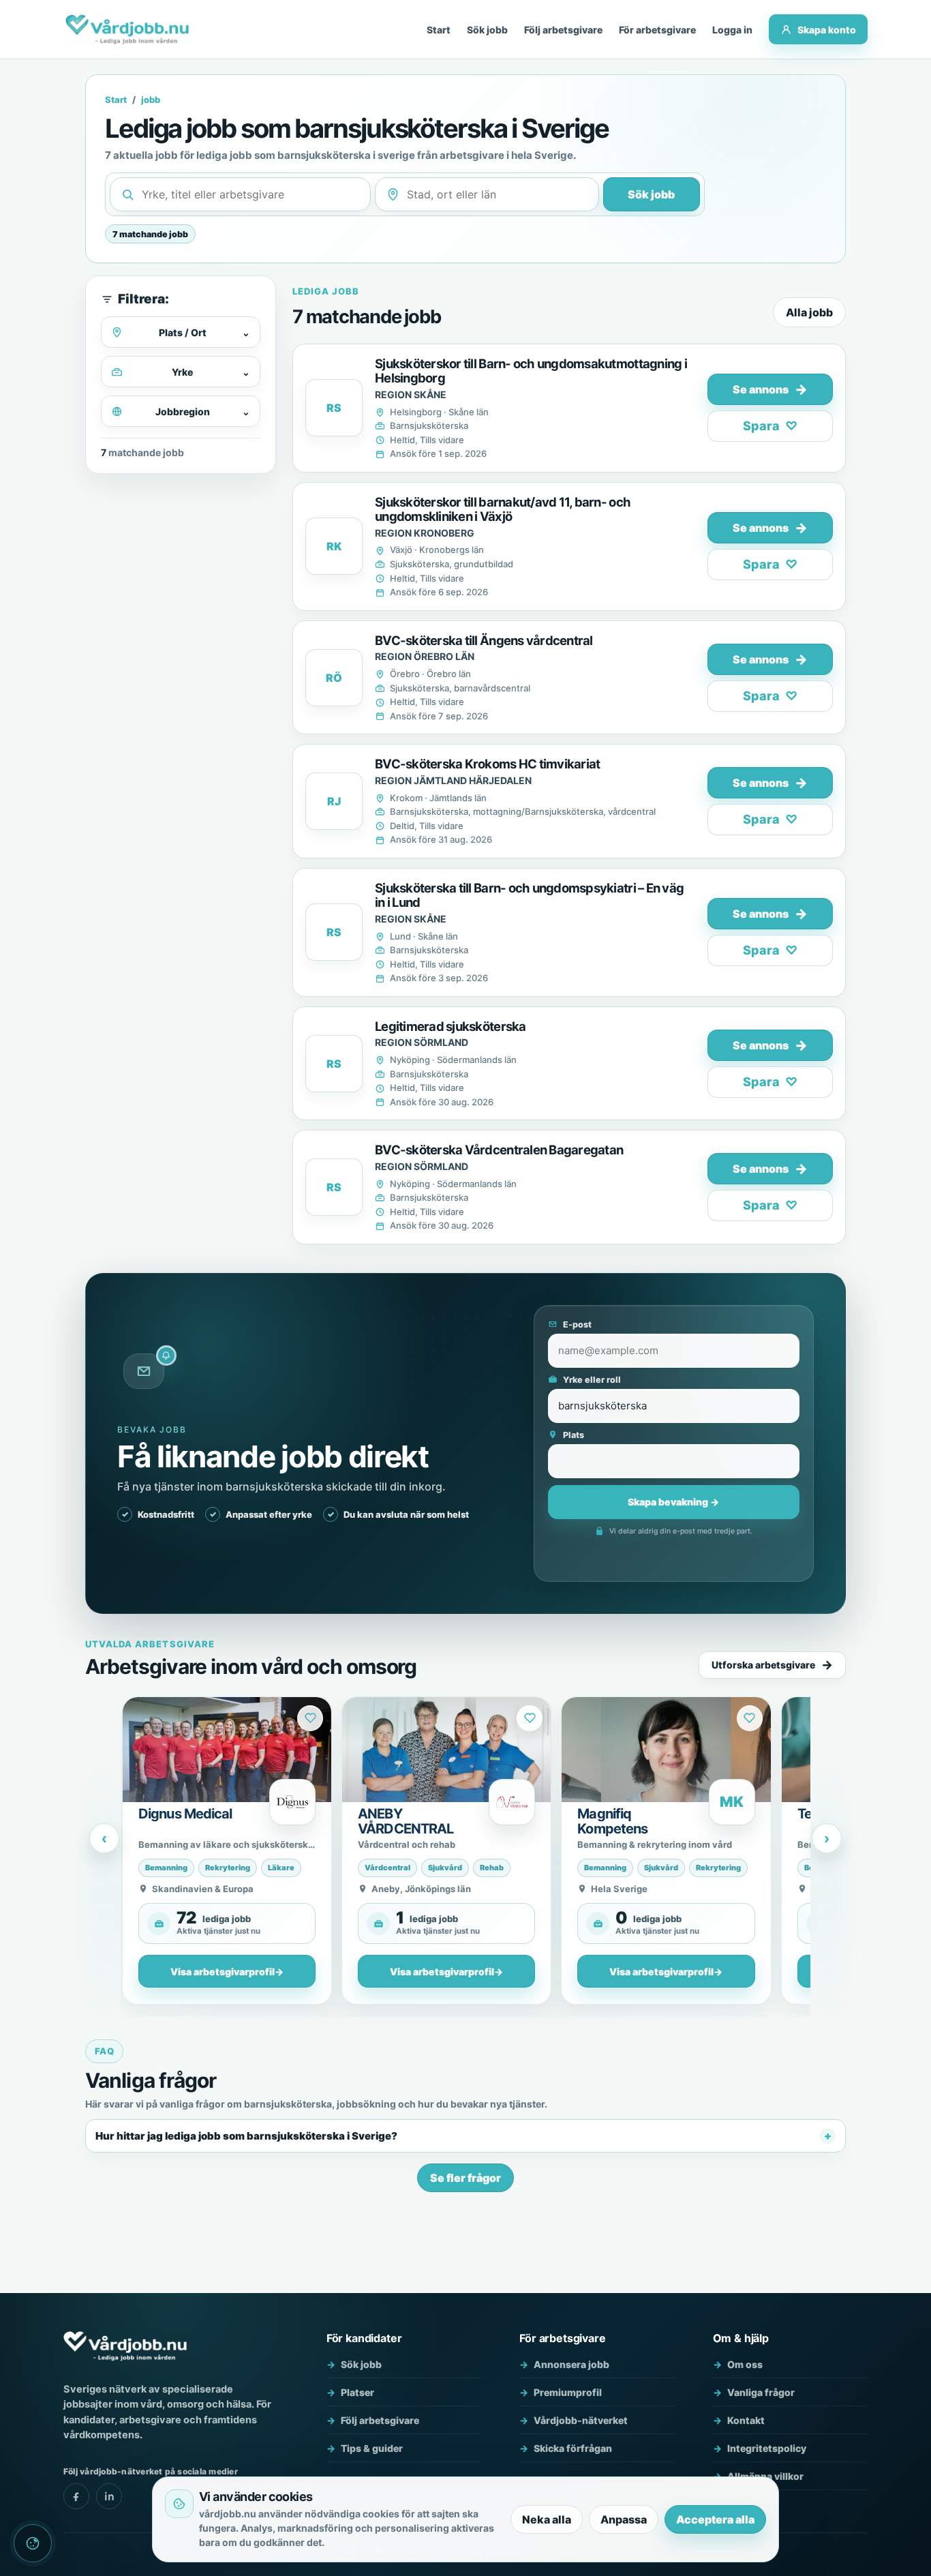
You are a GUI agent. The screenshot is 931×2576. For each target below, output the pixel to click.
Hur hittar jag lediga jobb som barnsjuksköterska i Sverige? (246, 2136)
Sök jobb (487, 30)
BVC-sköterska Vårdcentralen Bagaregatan (499, 1150)
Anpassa (624, 2519)
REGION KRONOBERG (425, 533)
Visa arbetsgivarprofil (227, 1972)
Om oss (745, 2364)
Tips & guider (372, 2448)
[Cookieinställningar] (33, 2543)
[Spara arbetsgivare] (310, 1718)
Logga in (732, 30)
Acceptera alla (715, 2519)
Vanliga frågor (761, 2392)
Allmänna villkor (765, 2476)
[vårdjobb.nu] (127, 29)
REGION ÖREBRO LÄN (425, 656)
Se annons (770, 389)
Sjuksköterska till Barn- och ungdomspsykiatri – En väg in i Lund (529, 895)
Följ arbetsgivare (563, 30)
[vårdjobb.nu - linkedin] (109, 2496)
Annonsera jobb (571, 2364)
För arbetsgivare (657, 30)
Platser (357, 2392)
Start (439, 30)
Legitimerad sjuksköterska (451, 1026)
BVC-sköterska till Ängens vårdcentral (484, 640)
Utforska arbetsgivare (763, 1665)
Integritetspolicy (767, 2448)
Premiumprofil (568, 2392)
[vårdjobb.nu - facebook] (76, 2496)
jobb (151, 100)
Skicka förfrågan (573, 2448)
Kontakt (746, 2420)
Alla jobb (809, 312)
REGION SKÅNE (411, 394)
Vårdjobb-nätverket (581, 2420)
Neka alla (547, 2519)
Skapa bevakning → (673, 1502)
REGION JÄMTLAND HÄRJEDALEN (453, 780)
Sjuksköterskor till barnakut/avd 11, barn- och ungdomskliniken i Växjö (503, 509)
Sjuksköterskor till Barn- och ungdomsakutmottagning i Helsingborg (531, 371)
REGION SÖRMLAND (422, 1042)
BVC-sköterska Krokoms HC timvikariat (487, 764)
